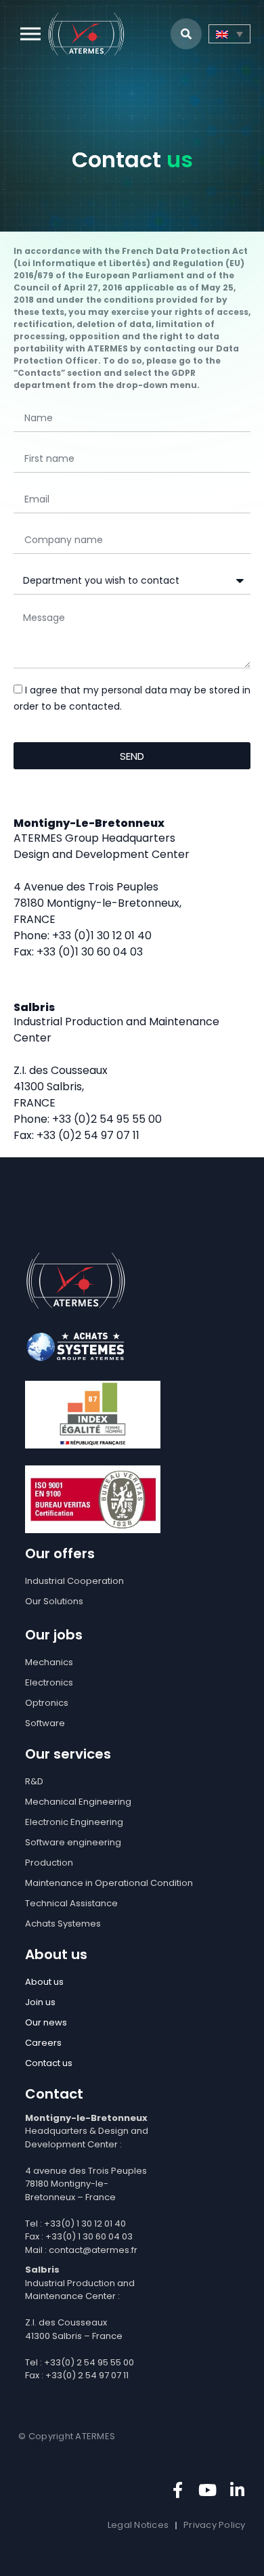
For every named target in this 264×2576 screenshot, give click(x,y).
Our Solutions (54, 1601)
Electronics (49, 1682)
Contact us (49, 2063)
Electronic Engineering (74, 1822)
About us (44, 1982)
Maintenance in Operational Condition (109, 1883)
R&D (34, 1781)
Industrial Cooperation (74, 1581)
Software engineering (73, 1842)
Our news (46, 2022)
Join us (40, 2002)
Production (49, 1863)
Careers (43, 2043)
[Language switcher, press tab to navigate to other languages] (229, 34)
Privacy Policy (215, 2525)
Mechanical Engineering (78, 1802)
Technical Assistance (71, 1903)
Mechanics (49, 1662)
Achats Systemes (63, 1924)
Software (45, 1723)
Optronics (47, 1703)
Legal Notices (138, 2525)
